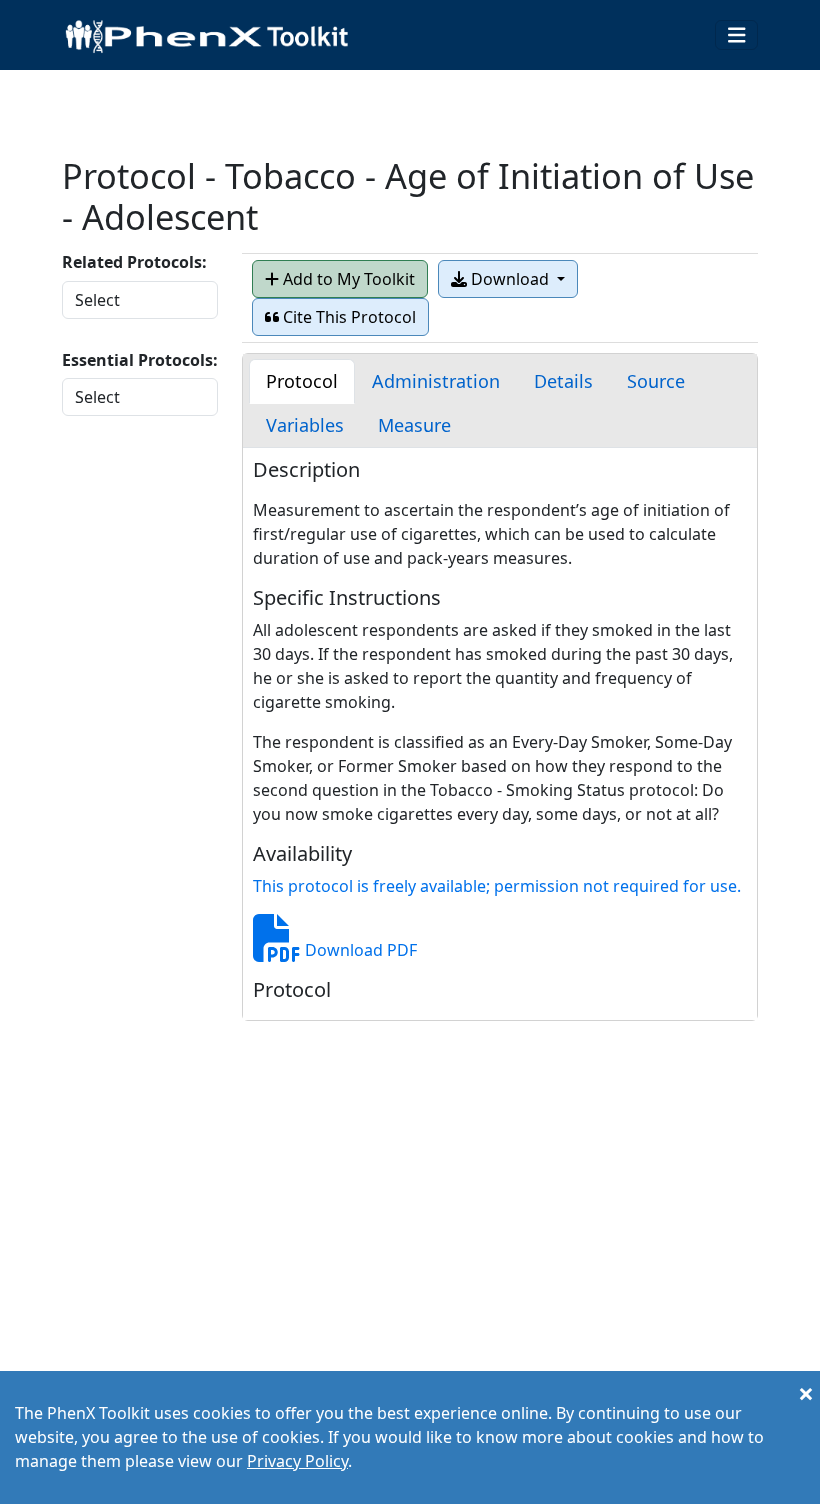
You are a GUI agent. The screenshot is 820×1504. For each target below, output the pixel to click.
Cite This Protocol (347, 317)
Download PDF (359, 950)
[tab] (302, 381)
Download (510, 279)
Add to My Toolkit (347, 279)
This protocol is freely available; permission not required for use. (497, 886)
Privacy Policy (297, 1461)
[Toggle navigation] (737, 35)
